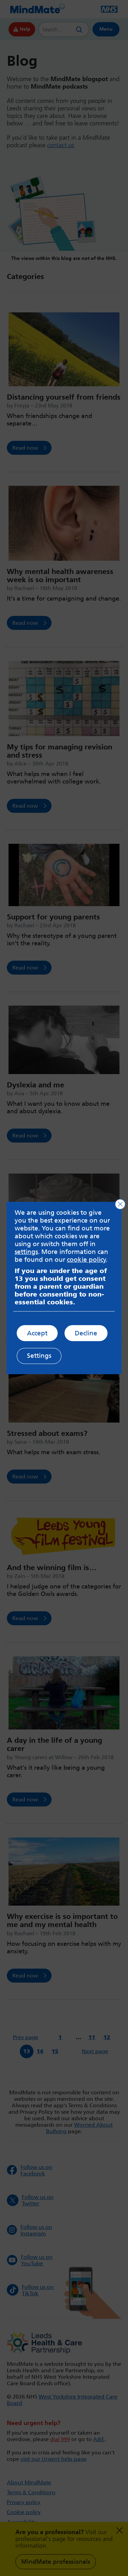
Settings (39, 1356)
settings (26, 1252)
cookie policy (87, 1260)
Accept (37, 1333)
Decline (86, 1333)
